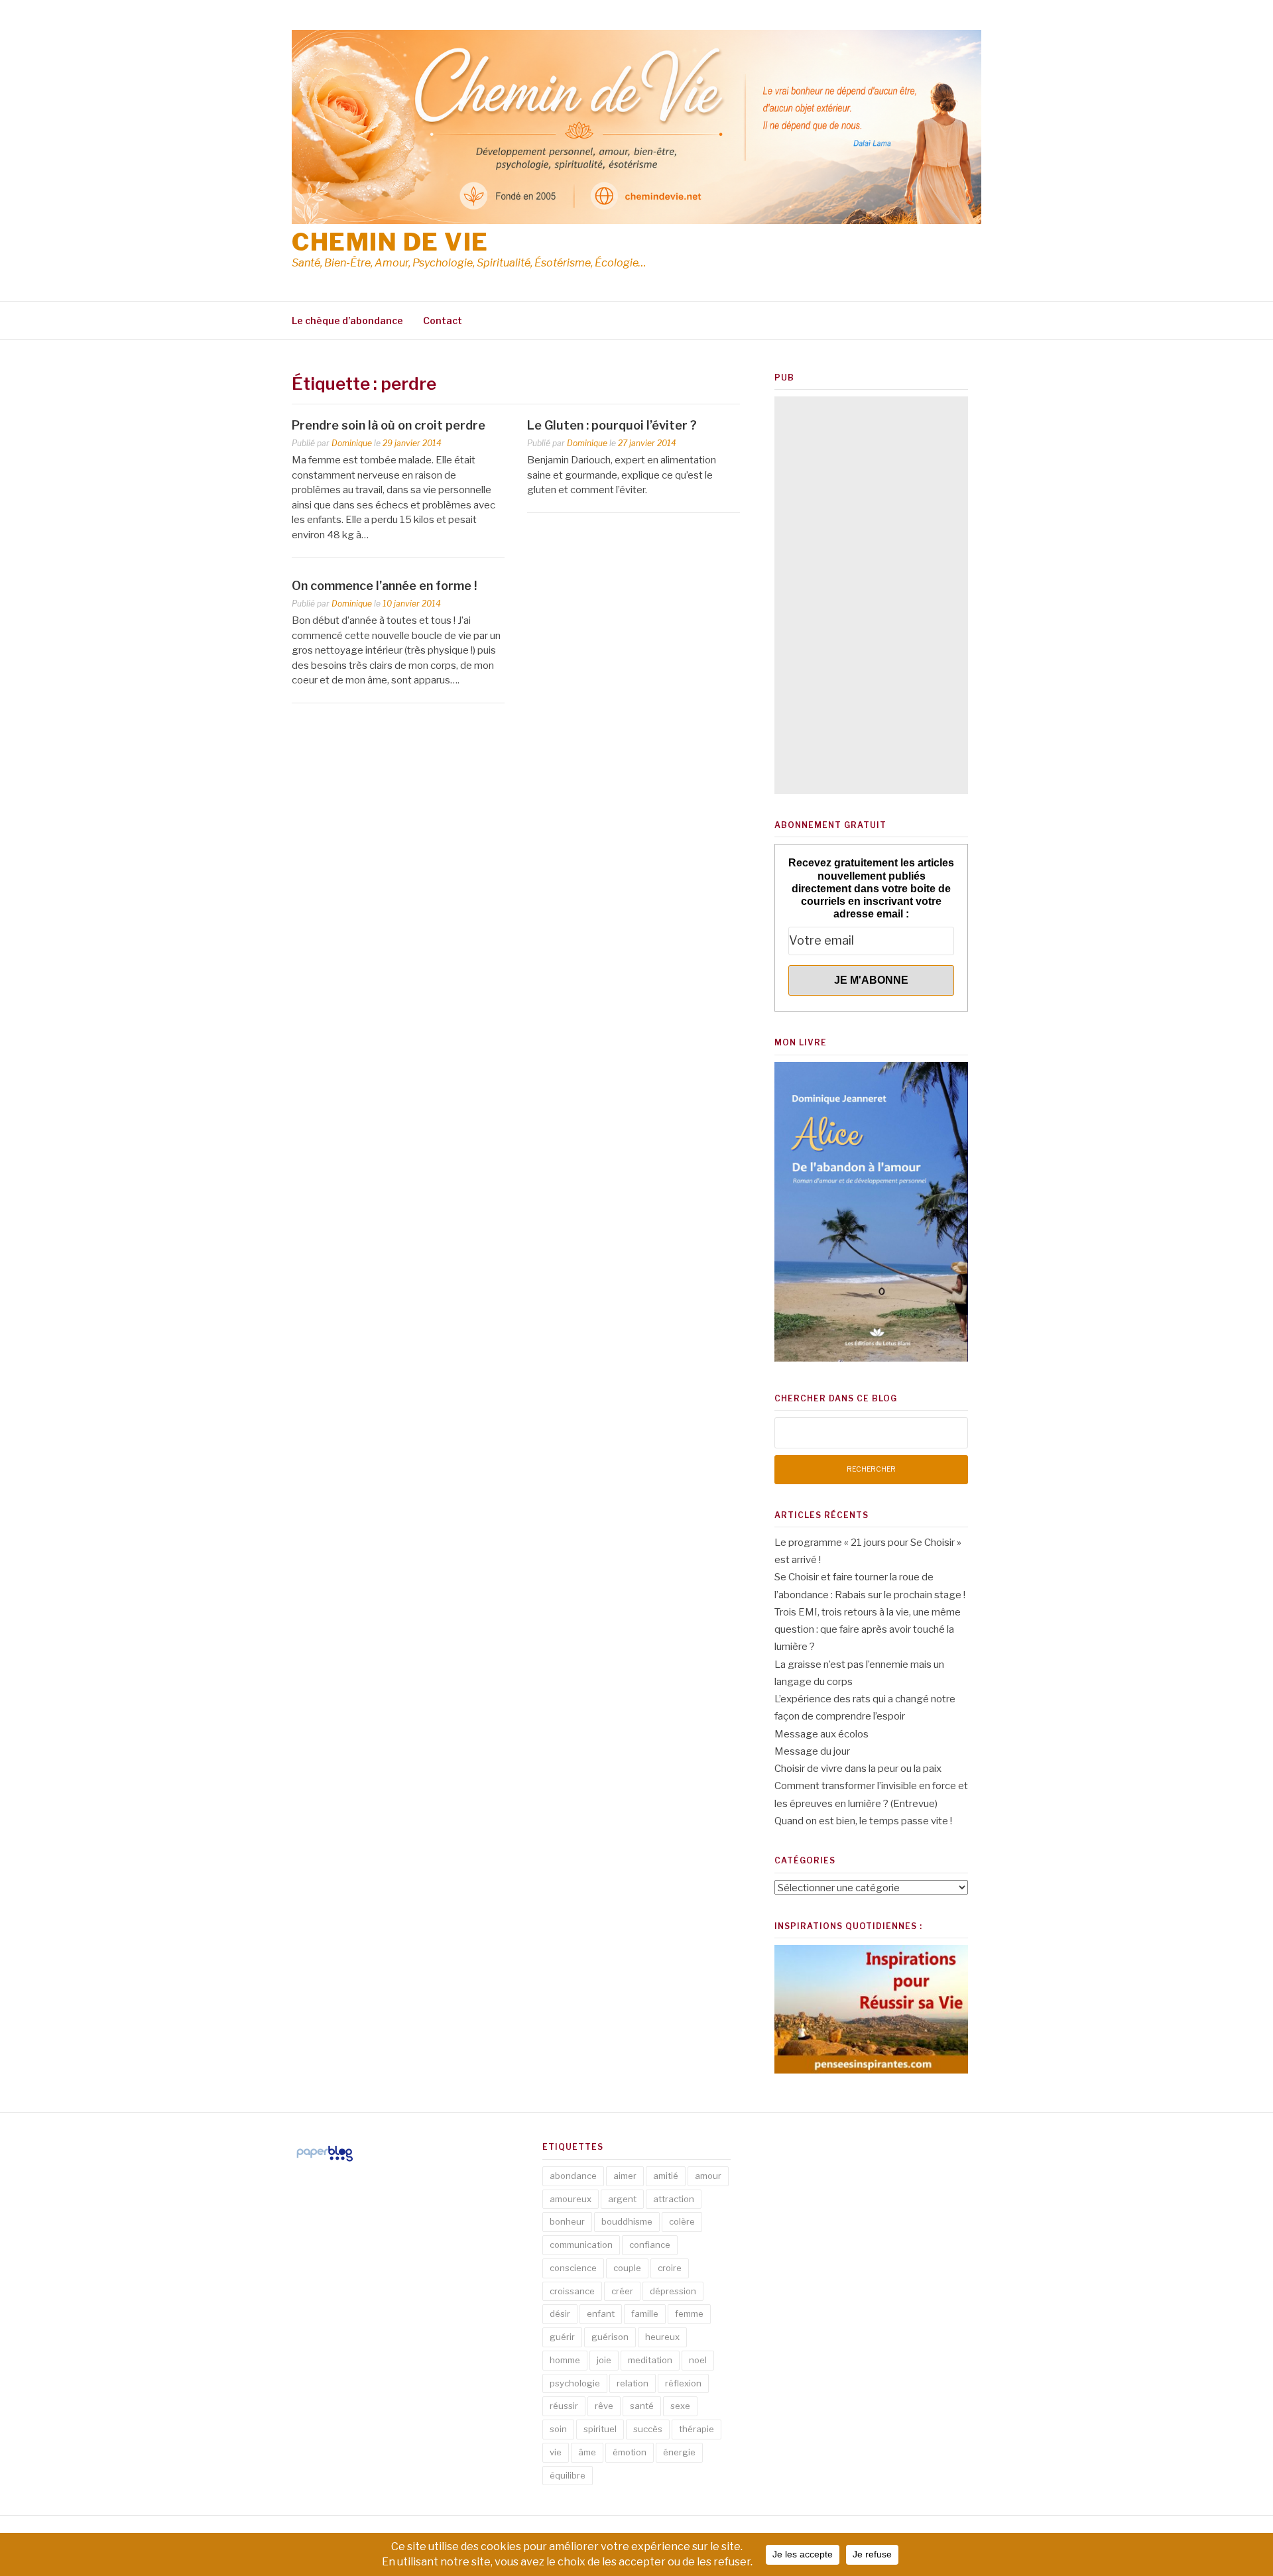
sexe (680, 2406)
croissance (572, 2291)
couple (627, 2268)
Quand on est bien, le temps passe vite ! (863, 1821)
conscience (573, 2268)
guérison (610, 2337)
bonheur (567, 2221)
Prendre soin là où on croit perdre (389, 425)
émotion (630, 2452)
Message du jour (812, 1751)
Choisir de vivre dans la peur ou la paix (858, 1769)
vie (556, 2452)
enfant (601, 2313)
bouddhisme (627, 2221)
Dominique (352, 443)
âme (587, 2452)
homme (565, 2360)
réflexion (683, 2383)
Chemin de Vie (390, 242)
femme (689, 2313)
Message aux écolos (821, 1734)
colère (682, 2221)
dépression (673, 2291)
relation (633, 2383)
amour (708, 2176)
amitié (666, 2176)
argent (622, 2199)
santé (642, 2406)
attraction (674, 2199)
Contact (443, 321)
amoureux (571, 2199)
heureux (662, 2337)
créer (622, 2291)
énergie (679, 2452)
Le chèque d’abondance (347, 321)
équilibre (568, 2475)
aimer (625, 2176)
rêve (604, 2406)
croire (670, 2268)
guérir (562, 2337)
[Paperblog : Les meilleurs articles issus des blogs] (325, 2161)
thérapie (697, 2429)
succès (648, 2429)
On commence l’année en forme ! (384, 586)
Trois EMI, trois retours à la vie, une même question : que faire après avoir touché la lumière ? (868, 1630)
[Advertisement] (871, 595)
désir (560, 2313)
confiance (650, 2245)
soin (558, 2429)
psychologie (575, 2383)
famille (645, 2313)
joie (604, 2360)
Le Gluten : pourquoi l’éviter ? (612, 425)
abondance (573, 2176)
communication (581, 2245)
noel (698, 2360)
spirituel (600, 2429)
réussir (564, 2406)
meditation (650, 2360)
